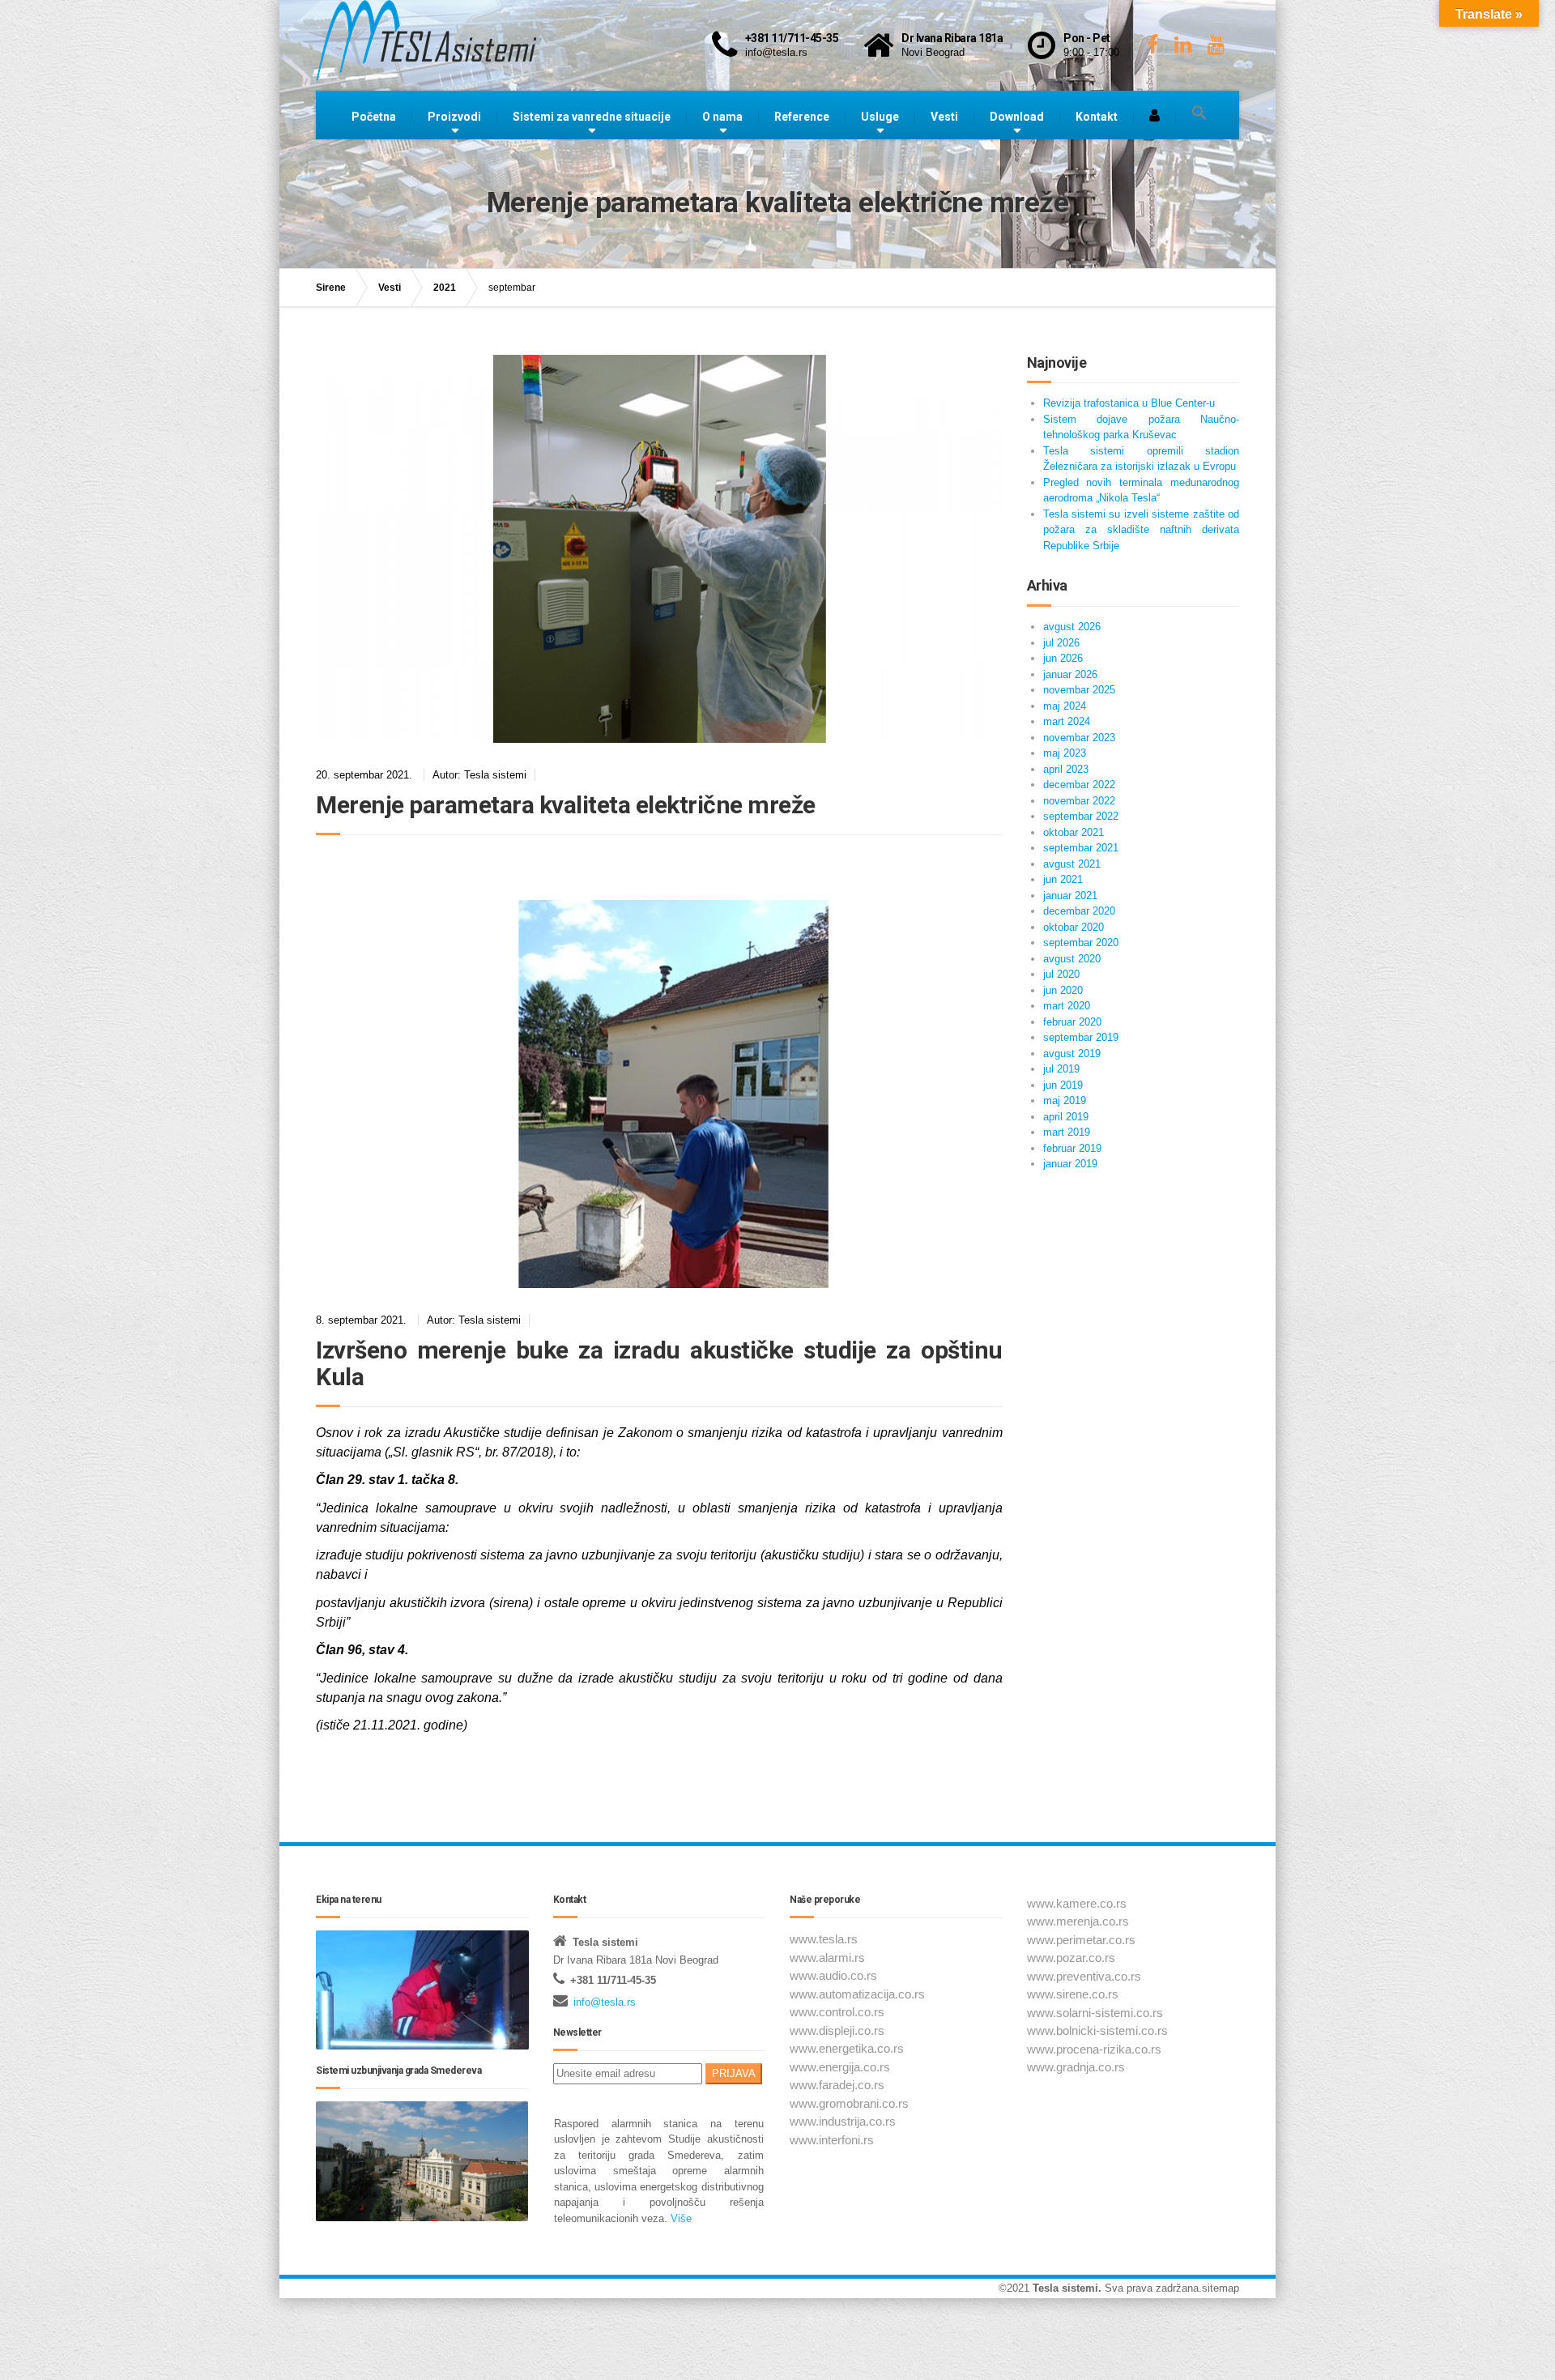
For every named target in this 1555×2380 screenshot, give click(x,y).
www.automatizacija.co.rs (857, 1994)
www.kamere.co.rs (1077, 1903)
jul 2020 (1061, 974)
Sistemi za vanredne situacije (592, 117)
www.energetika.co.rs (847, 2048)
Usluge (880, 117)
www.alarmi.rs (827, 1958)
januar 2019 (1070, 1164)
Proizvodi (454, 117)
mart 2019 (1067, 1132)
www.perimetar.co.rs (1081, 1940)
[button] (1199, 113)
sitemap (1221, 2288)
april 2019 (1066, 1117)
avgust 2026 (1072, 627)
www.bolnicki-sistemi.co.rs (1097, 2030)
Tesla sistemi (1065, 2288)
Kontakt (1097, 117)
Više (680, 2218)
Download (1017, 117)
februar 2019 (1072, 1148)
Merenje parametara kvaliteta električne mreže (566, 805)
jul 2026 (1061, 643)
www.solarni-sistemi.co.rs (1095, 2013)
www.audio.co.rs (833, 1975)
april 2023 (1066, 769)
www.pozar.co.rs (1071, 1958)
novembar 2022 (1079, 801)
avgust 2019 (1072, 1054)
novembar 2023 (1079, 738)
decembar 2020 (1079, 911)
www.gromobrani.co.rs (849, 2103)
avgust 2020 (1072, 959)
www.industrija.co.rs (843, 2121)
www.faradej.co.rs (837, 2085)
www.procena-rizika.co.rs (1094, 2049)
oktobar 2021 (1074, 832)
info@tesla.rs (605, 2002)
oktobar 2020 (1074, 927)
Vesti (944, 117)
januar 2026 (1070, 674)
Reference (802, 117)
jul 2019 (1061, 1069)
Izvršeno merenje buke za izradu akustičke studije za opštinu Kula (659, 1363)
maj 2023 (1065, 753)
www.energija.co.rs (840, 2067)
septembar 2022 (1081, 816)
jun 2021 (1063, 879)
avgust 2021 (1072, 864)
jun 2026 (1063, 658)
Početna (374, 117)
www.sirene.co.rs (1073, 1994)
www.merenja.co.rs (1078, 1921)
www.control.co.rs (837, 2012)
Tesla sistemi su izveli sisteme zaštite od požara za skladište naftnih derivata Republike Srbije (1142, 530)
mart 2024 (1067, 721)
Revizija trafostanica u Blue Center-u (1129, 403)
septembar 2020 (1081, 943)
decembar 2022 (1079, 785)
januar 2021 (1070, 896)
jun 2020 (1063, 990)
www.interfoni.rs (832, 2140)
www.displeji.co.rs (837, 2030)
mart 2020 (1067, 1006)
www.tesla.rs (824, 1939)
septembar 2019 (1081, 1037)
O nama (722, 117)
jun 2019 (1063, 1085)
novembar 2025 (1079, 690)
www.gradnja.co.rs (1076, 2067)
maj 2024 (1065, 706)
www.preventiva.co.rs (1084, 1976)
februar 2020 (1072, 1022)
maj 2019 (1065, 1100)
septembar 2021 (1081, 848)
